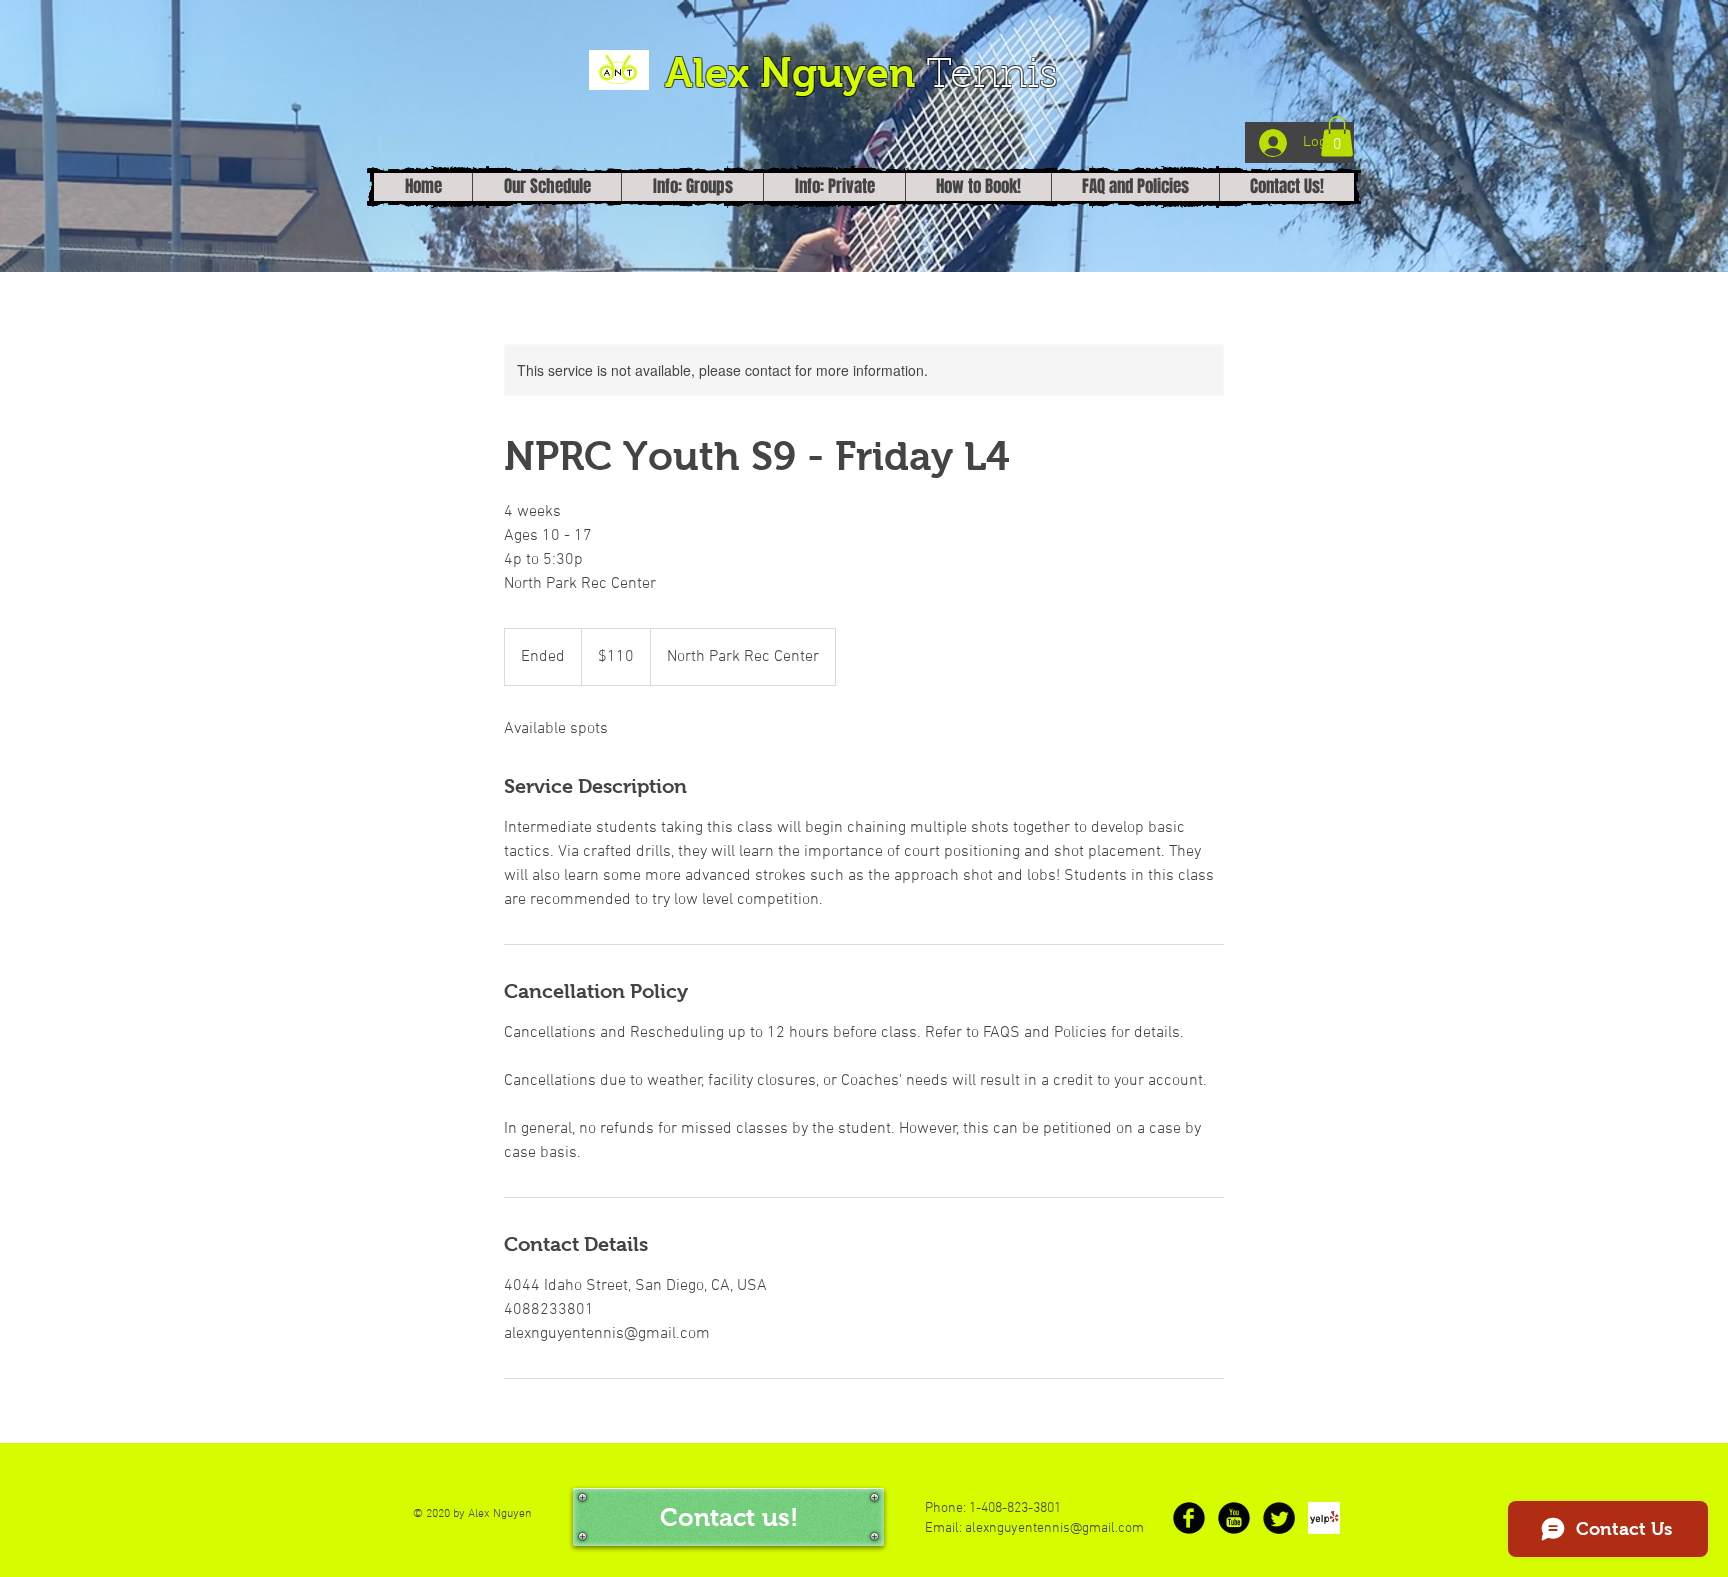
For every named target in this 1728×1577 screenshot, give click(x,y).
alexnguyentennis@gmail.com (1054, 1528)
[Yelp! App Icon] (1324, 1518)
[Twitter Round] (1279, 1518)
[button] (1337, 136)
